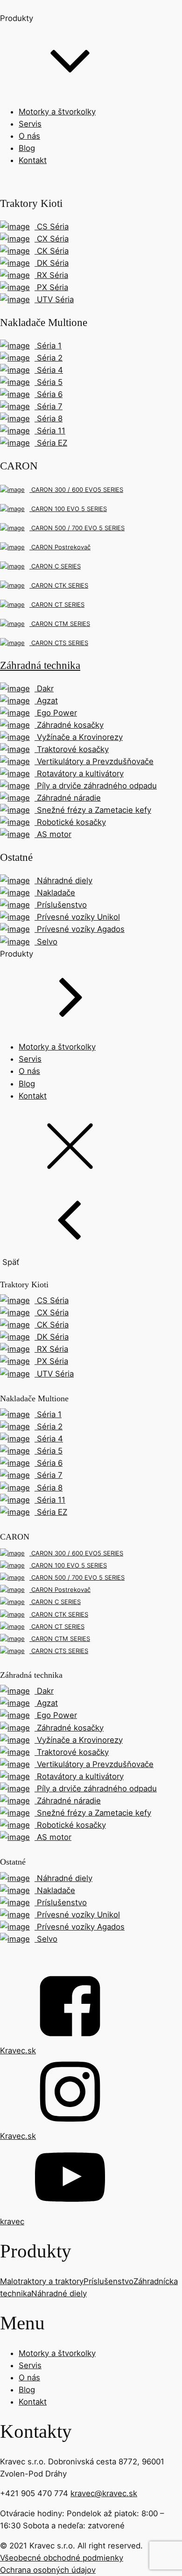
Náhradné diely (59, 2293)
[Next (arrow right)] (166, 1288)
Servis (30, 124)
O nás (29, 136)
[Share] (151, 10)
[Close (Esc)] (172, 10)
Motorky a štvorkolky (57, 112)
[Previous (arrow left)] (16, 1288)
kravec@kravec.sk (104, 2493)
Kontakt (33, 160)
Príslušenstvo (108, 2281)
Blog (27, 148)
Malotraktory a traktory (42, 2281)
